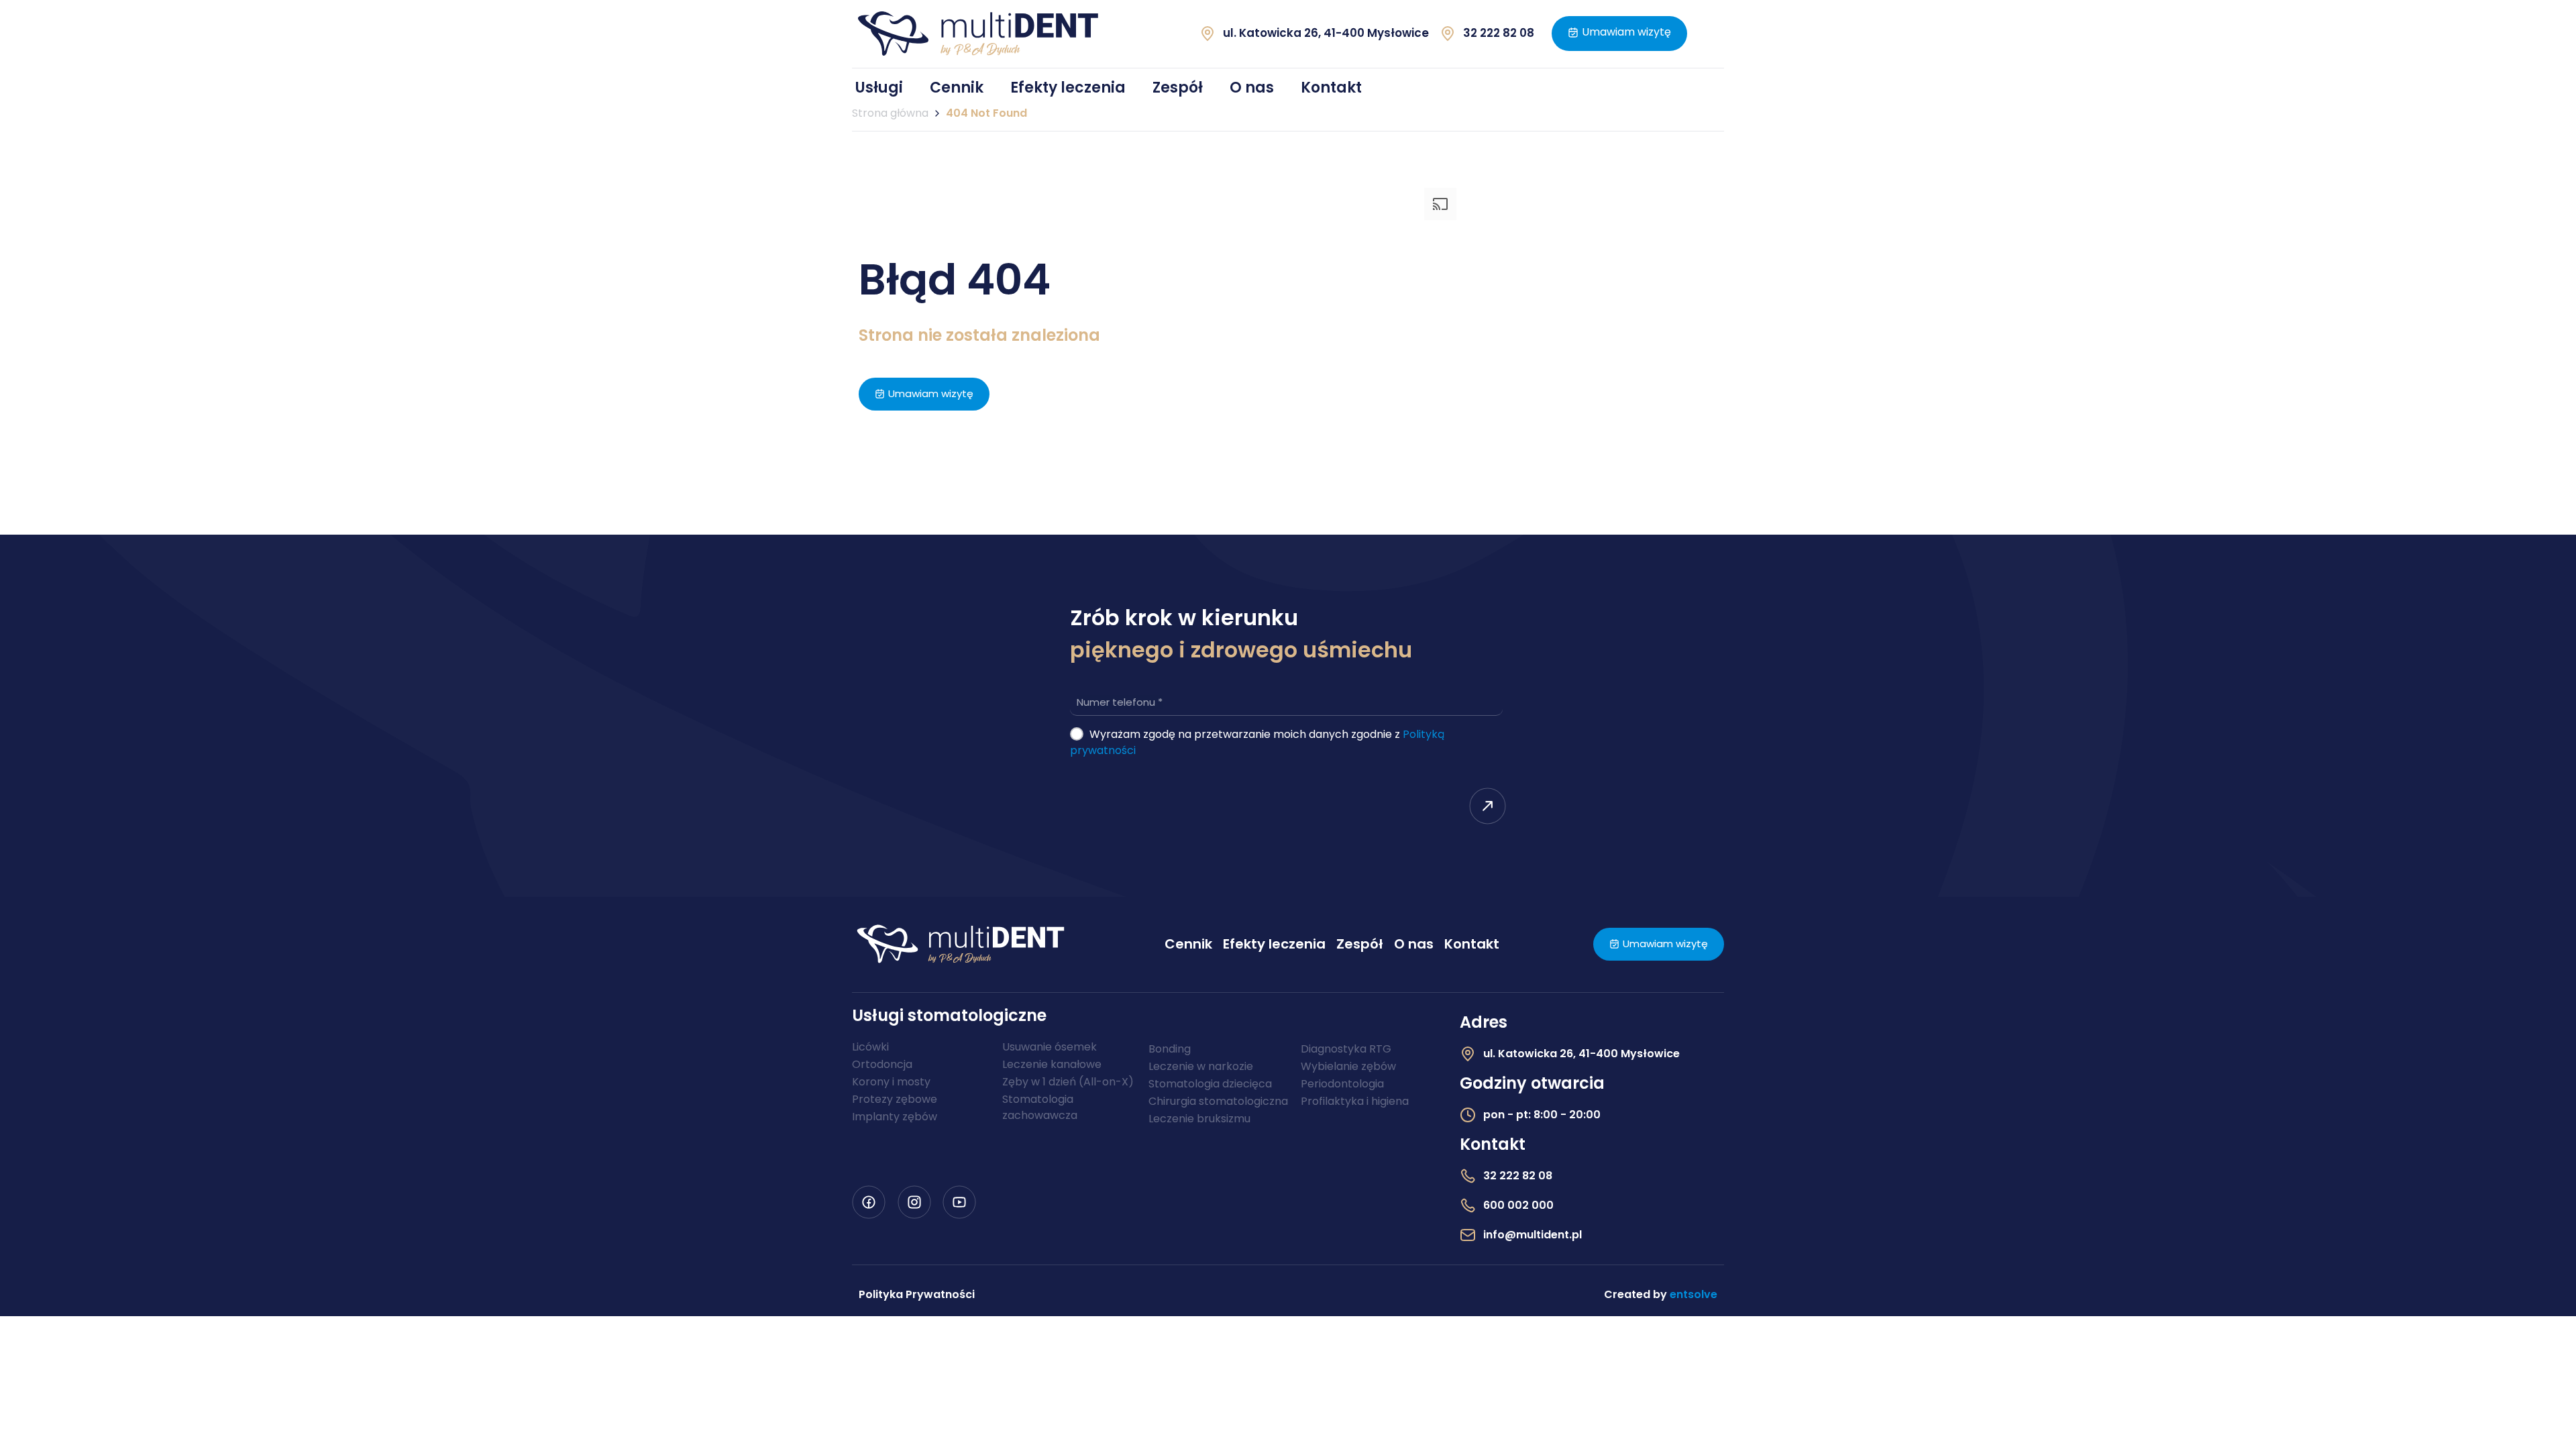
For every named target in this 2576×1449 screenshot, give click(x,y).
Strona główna (890, 113)
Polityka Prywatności (917, 1294)
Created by (1661, 1294)
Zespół (1178, 88)
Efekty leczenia (1068, 88)
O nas (1252, 88)
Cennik (957, 88)
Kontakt (1331, 88)
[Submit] (1488, 809)
